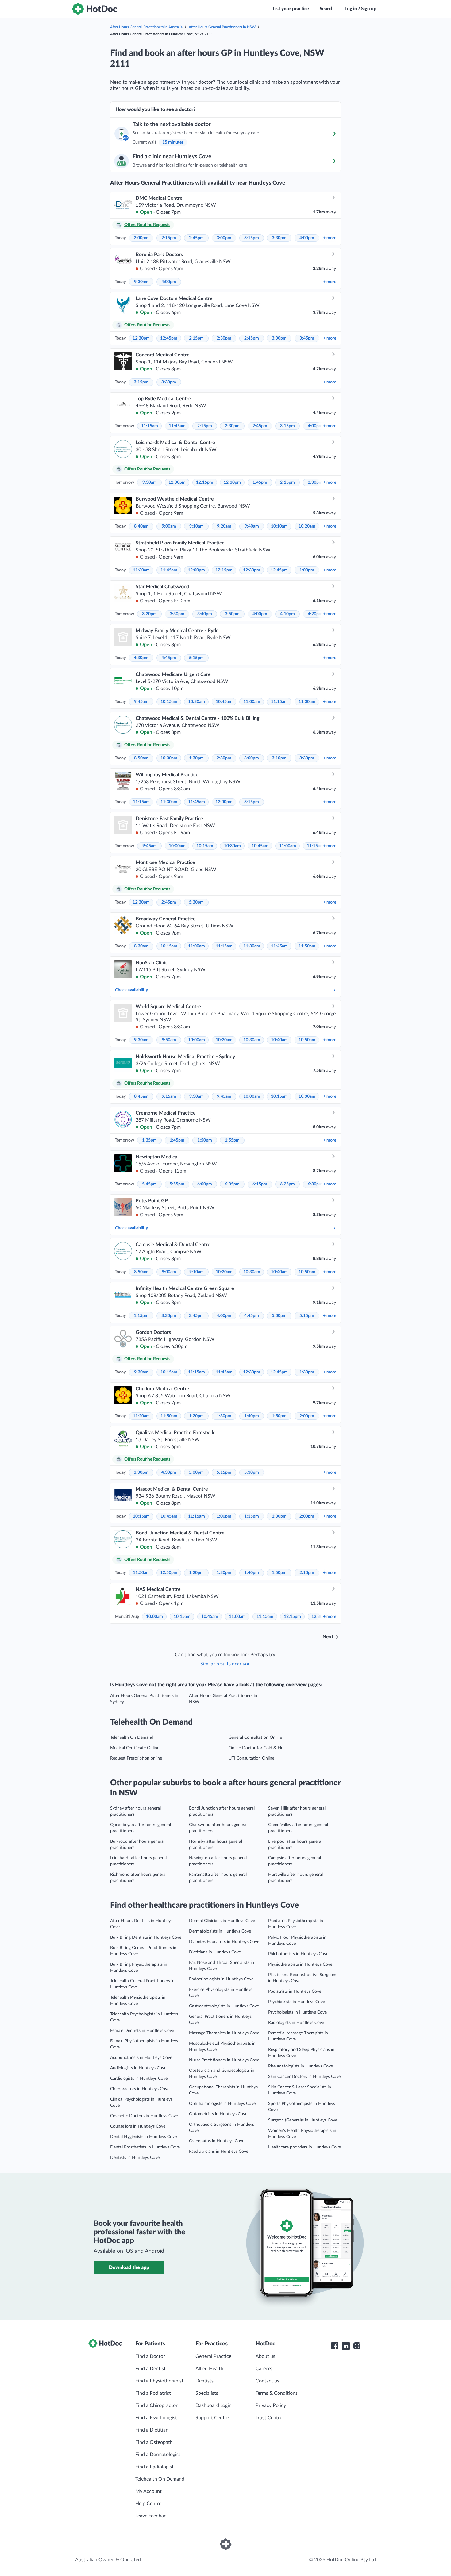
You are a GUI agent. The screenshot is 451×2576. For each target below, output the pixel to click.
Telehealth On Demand (132, 1737)
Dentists (204, 2381)
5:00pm (279, 1316)
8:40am (141, 526)
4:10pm (287, 614)
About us (265, 2356)
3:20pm (149, 614)
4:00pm (307, 238)
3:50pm (232, 614)
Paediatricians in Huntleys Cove (219, 2152)
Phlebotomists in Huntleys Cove (298, 1954)
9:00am (169, 526)
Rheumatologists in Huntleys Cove (301, 2066)
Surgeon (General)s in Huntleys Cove (303, 2120)
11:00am (252, 702)
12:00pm (177, 482)
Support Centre (212, 2418)
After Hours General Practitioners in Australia (146, 27)
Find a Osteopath (154, 2442)
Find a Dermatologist (158, 2455)
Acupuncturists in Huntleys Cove (141, 2058)
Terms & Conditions (277, 2393)
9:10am (197, 526)
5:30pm (196, 902)
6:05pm (232, 1184)
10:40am (279, 1040)
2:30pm (224, 338)
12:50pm (169, 1573)
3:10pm (279, 758)
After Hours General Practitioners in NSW (222, 27)
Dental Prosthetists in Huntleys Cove (145, 2147)
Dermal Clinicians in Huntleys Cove (222, 1921)
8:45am (141, 1096)
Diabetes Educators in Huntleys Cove (224, 1942)
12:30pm (141, 338)
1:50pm (205, 1140)
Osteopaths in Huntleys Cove (217, 2141)
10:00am (177, 846)
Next (328, 1637)
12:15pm (205, 482)
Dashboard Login (214, 2405)
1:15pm (141, 1316)
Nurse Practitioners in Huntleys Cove (224, 2060)
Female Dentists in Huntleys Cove (142, 2031)
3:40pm (205, 614)
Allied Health (209, 2369)
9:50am (169, 1040)
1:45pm (260, 482)
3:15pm (252, 238)
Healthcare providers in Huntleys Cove (305, 2147)
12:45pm (169, 338)
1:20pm (196, 1416)
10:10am (279, 526)
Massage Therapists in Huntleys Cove (224, 2033)
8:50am (141, 758)
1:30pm (196, 758)
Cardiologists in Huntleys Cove (139, 2079)
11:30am (141, 570)
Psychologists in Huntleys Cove (297, 2012)
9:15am (169, 1096)
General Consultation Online (255, 1737)
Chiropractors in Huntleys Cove (140, 2089)
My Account (148, 2491)
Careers (264, 2369)
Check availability (131, 990)
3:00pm (224, 238)
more (330, 238)
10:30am (197, 702)
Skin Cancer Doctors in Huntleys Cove (304, 2077)
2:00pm (141, 238)
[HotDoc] (94, 9)
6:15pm (260, 1184)
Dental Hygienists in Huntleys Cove (143, 2137)
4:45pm (169, 658)
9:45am (141, 702)
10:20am (307, 526)
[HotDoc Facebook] (335, 2346)
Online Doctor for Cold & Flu (256, 1748)
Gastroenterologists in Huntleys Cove (224, 2006)
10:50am (307, 1040)
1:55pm (232, 1140)
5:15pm (196, 658)
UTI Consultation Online (251, 1758)
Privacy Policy (271, 2405)
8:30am (141, 946)
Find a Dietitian (152, 2430)
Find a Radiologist (154, 2467)
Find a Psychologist (156, 2418)
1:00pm (307, 570)
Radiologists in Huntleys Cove (296, 2023)
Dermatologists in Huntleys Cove (220, 1931)
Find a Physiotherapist (159, 2381)
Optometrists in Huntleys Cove (218, 2114)
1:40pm (252, 1416)
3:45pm (307, 338)
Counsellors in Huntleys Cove (138, 2126)
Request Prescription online (136, 1758)
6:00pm (205, 1184)
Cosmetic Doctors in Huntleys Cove (144, 2116)
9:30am (141, 282)
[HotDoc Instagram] (357, 2346)
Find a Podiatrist (153, 2393)
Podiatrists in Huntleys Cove (295, 1991)
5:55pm (177, 1184)
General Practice (213, 2356)
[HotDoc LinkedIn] (346, 2346)
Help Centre (148, 2504)
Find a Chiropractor (156, 2405)
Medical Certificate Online (135, 1748)
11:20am (141, 1416)
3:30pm (279, 238)
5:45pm (149, 1184)
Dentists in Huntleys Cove (135, 2158)
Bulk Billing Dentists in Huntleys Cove (146, 1937)
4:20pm (315, 614)
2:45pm (196, 238)
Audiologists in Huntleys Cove (138, 2068)
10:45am (224, 702)
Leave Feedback (152, 2516)
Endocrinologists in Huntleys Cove (221, 1979)
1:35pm (149, 1140)
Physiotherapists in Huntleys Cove (300, 1964)
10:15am (169, 702)
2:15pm (169, 238)
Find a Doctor (150, 2356)
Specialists (207, 2393)
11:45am (177, 426)
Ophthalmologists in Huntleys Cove (222, 2104)
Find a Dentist (150, 2369)
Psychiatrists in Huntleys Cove (297, 2002)
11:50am (307, 946)
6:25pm (287, 1184)
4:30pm (141, 658)
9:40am (252, 526)
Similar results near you (225, 1664)
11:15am (150, 426)
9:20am (224, 526)
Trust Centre (269, 2418)
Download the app (129, 2267)
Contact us (267, 2381)
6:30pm (315, 1184)
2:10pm (307, 1573)
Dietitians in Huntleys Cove (215, 1952)
